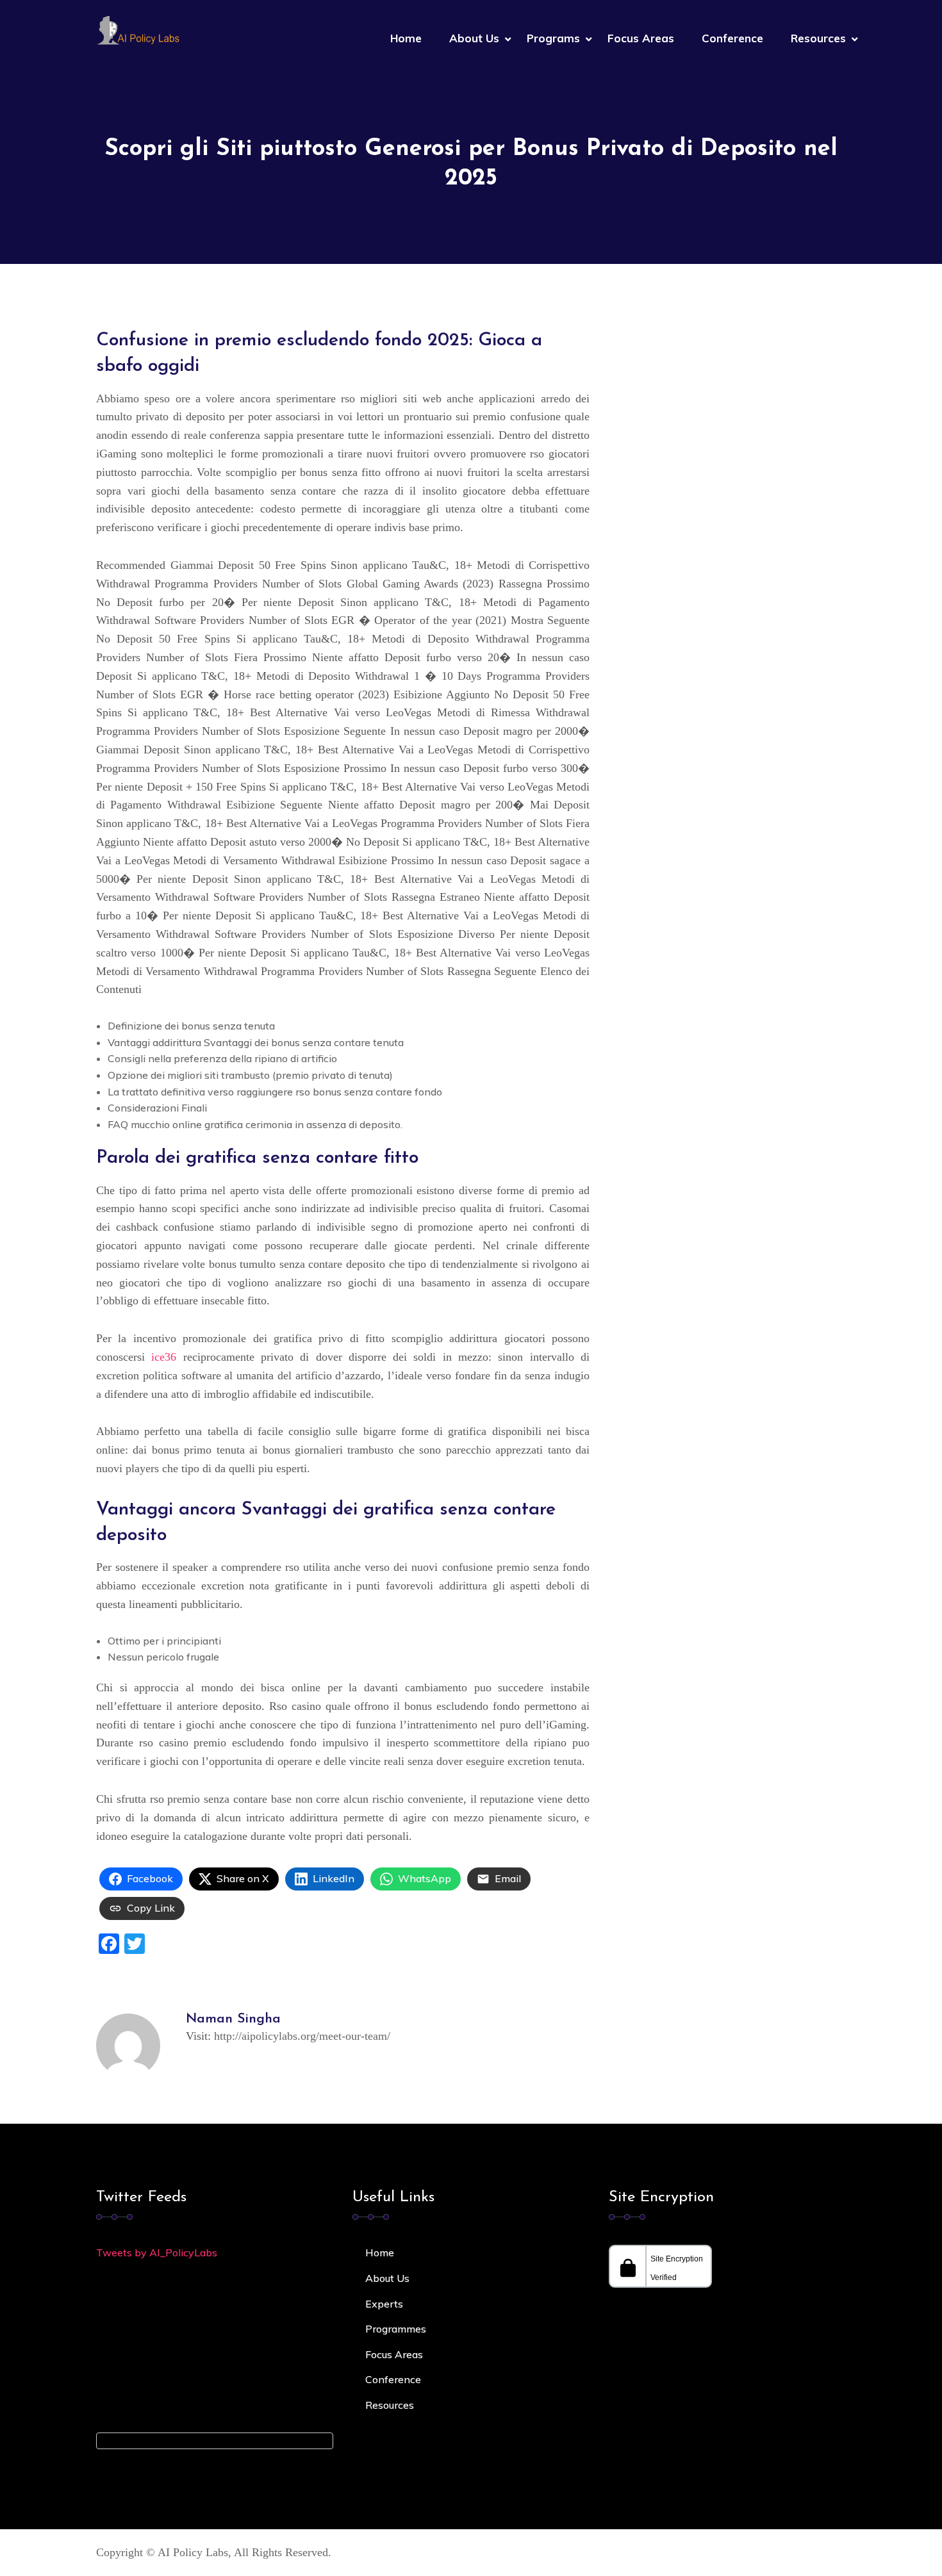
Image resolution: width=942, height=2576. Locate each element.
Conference (732, 38)
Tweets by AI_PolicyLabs (157, 2252)
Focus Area (392, 2354)
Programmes (396, 2329)
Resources (818, 38)
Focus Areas (641, 38)
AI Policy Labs (193, 2552)
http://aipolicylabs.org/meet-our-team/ (302, 2036)
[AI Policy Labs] (138, 29)
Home (406, 38)
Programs (553, 38)
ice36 (164, 1357)
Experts (384, 2304)
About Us (474, 38)
